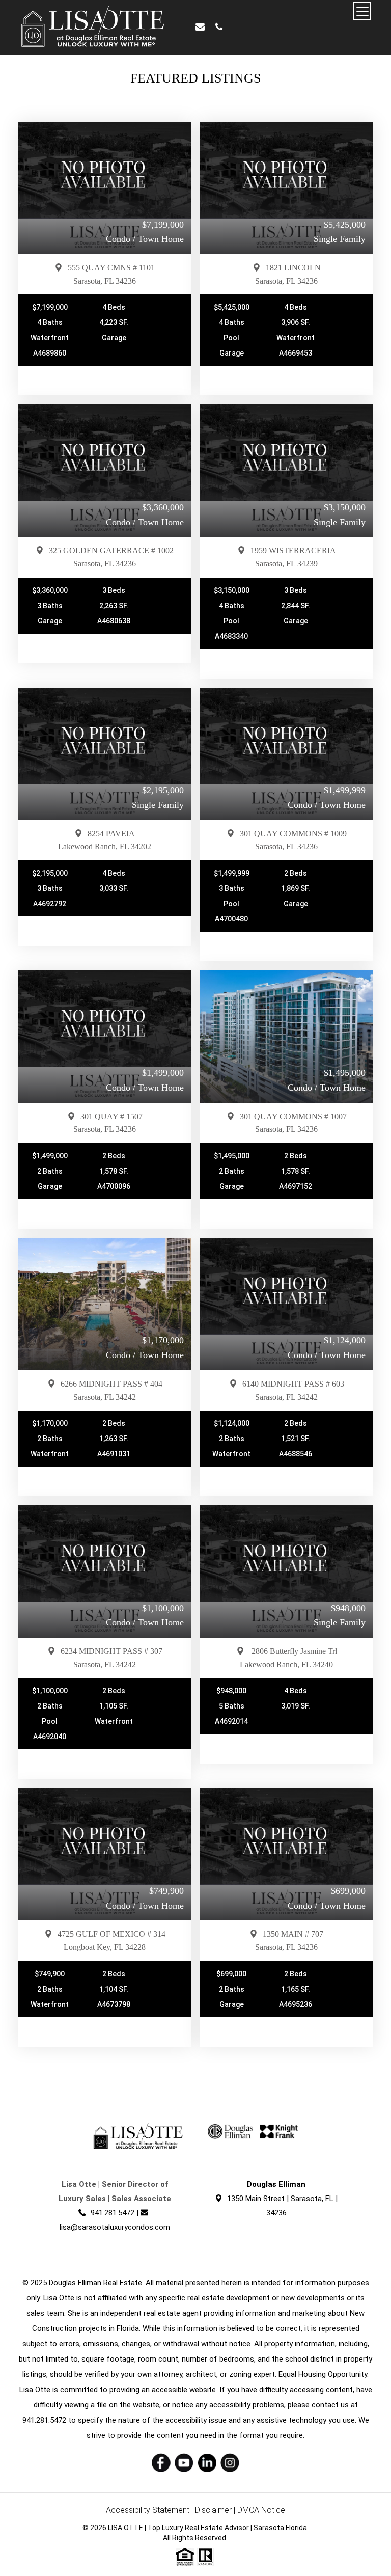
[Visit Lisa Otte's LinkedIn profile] (207, 2463)
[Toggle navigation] (362, 11)
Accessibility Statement (148, 2510)
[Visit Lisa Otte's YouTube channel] (184, 2463)
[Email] (200, 27)
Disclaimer (213, 2510)
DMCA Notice (261, 2510)
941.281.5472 (113, 2213)
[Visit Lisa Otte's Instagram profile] (230, 2463)
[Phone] (219, 27)
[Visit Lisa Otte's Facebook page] (161, 2463)
